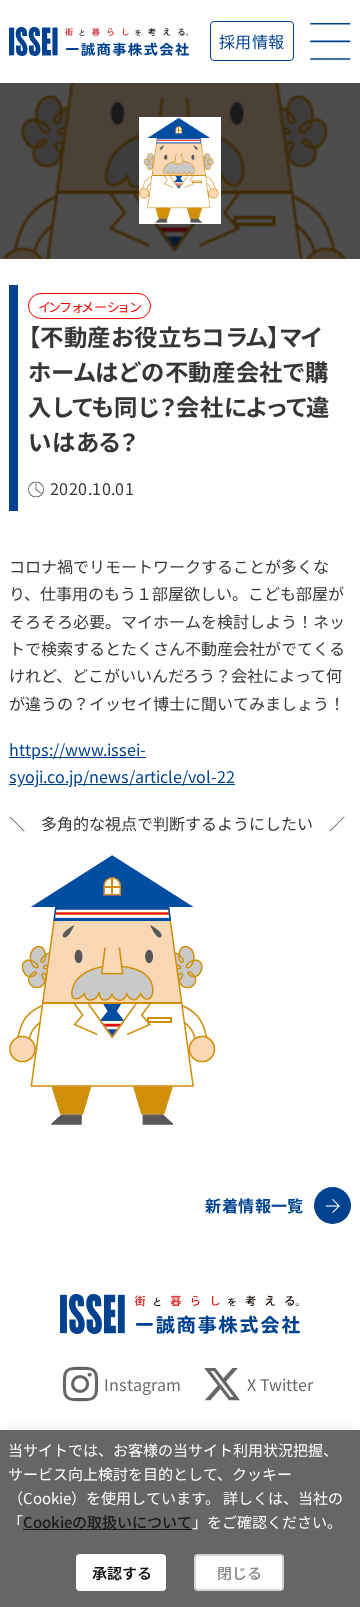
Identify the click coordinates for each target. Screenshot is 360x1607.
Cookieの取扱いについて (107, 1521)
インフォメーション (90, 306)
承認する (122, 1572)
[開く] (330, 41)
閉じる (239, 1572)
